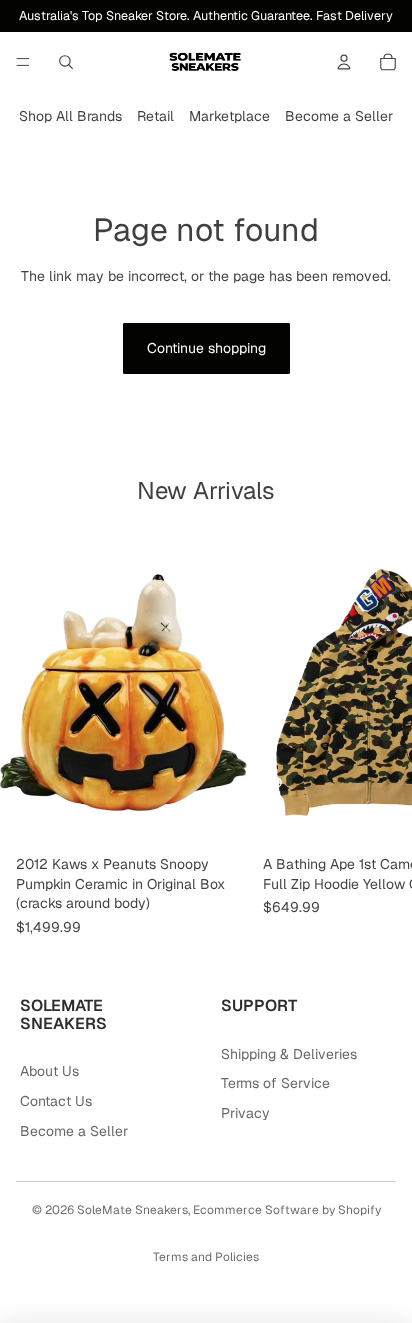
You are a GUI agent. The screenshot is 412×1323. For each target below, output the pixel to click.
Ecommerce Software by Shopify (287, 1210)
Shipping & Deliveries (289, 1054)
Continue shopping (206, 348)
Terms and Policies (206, 1257)
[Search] (66, 62)
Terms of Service (275, 1083)
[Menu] (23, 62)
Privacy (245, 1113)
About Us (49, 1071)
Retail (155, 116)
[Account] (344, 62)
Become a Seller (339, 116)
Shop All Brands (70, 116)
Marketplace (229, 116)
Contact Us (56, 1101)
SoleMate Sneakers (132, 1210)
